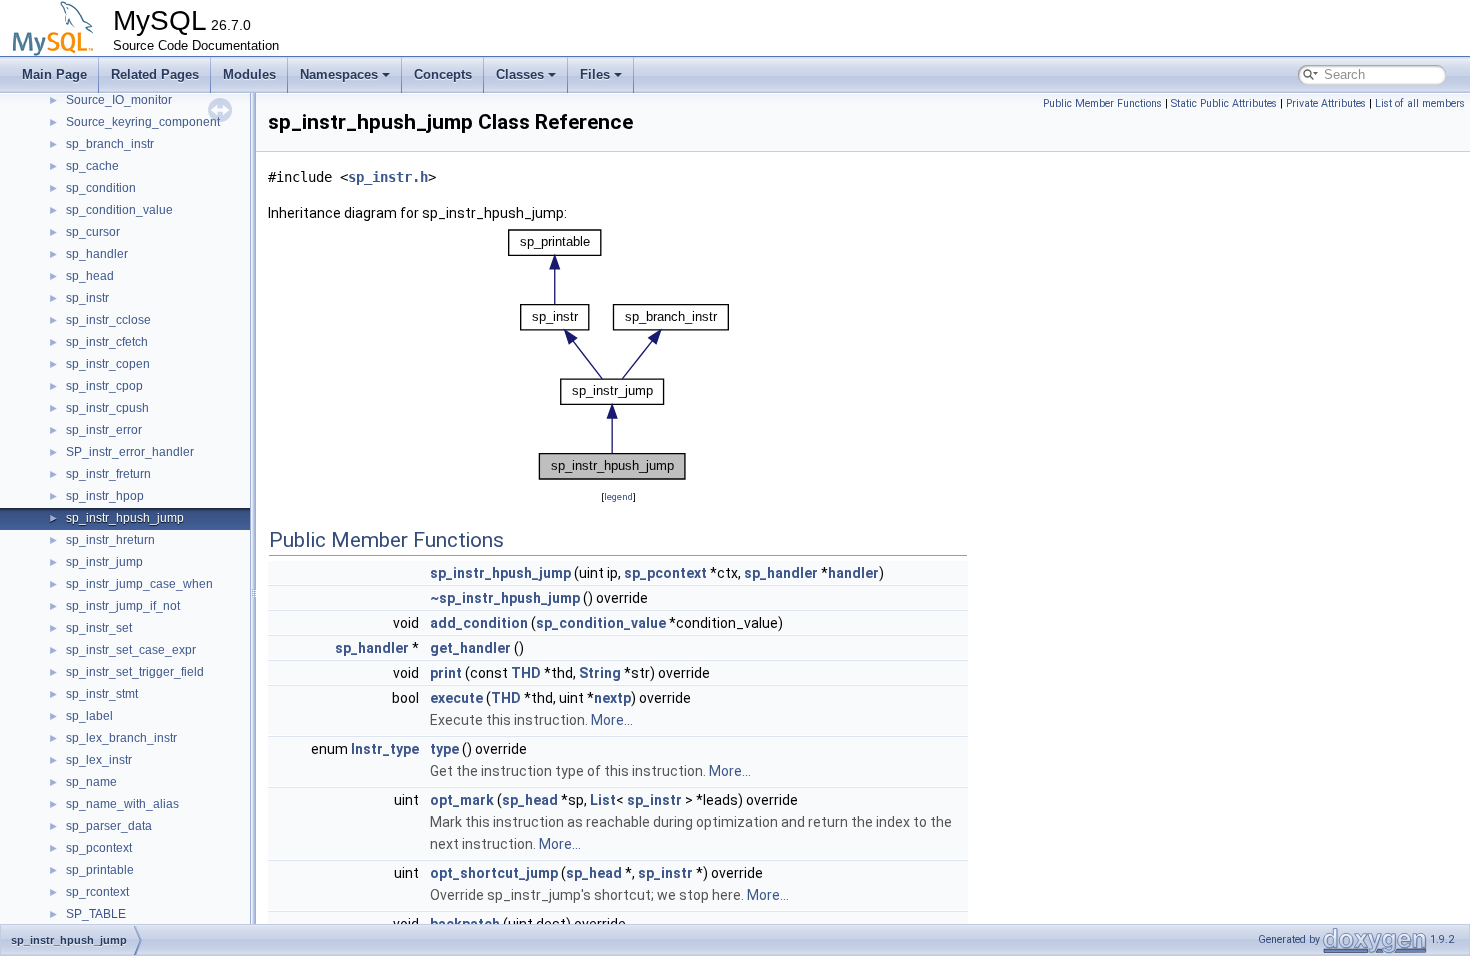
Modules (249, 74)
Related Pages (155, 74)
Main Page (54, 74)
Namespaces (339, 74)
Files (595, 74)
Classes (520, 74)
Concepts (443, 74)
